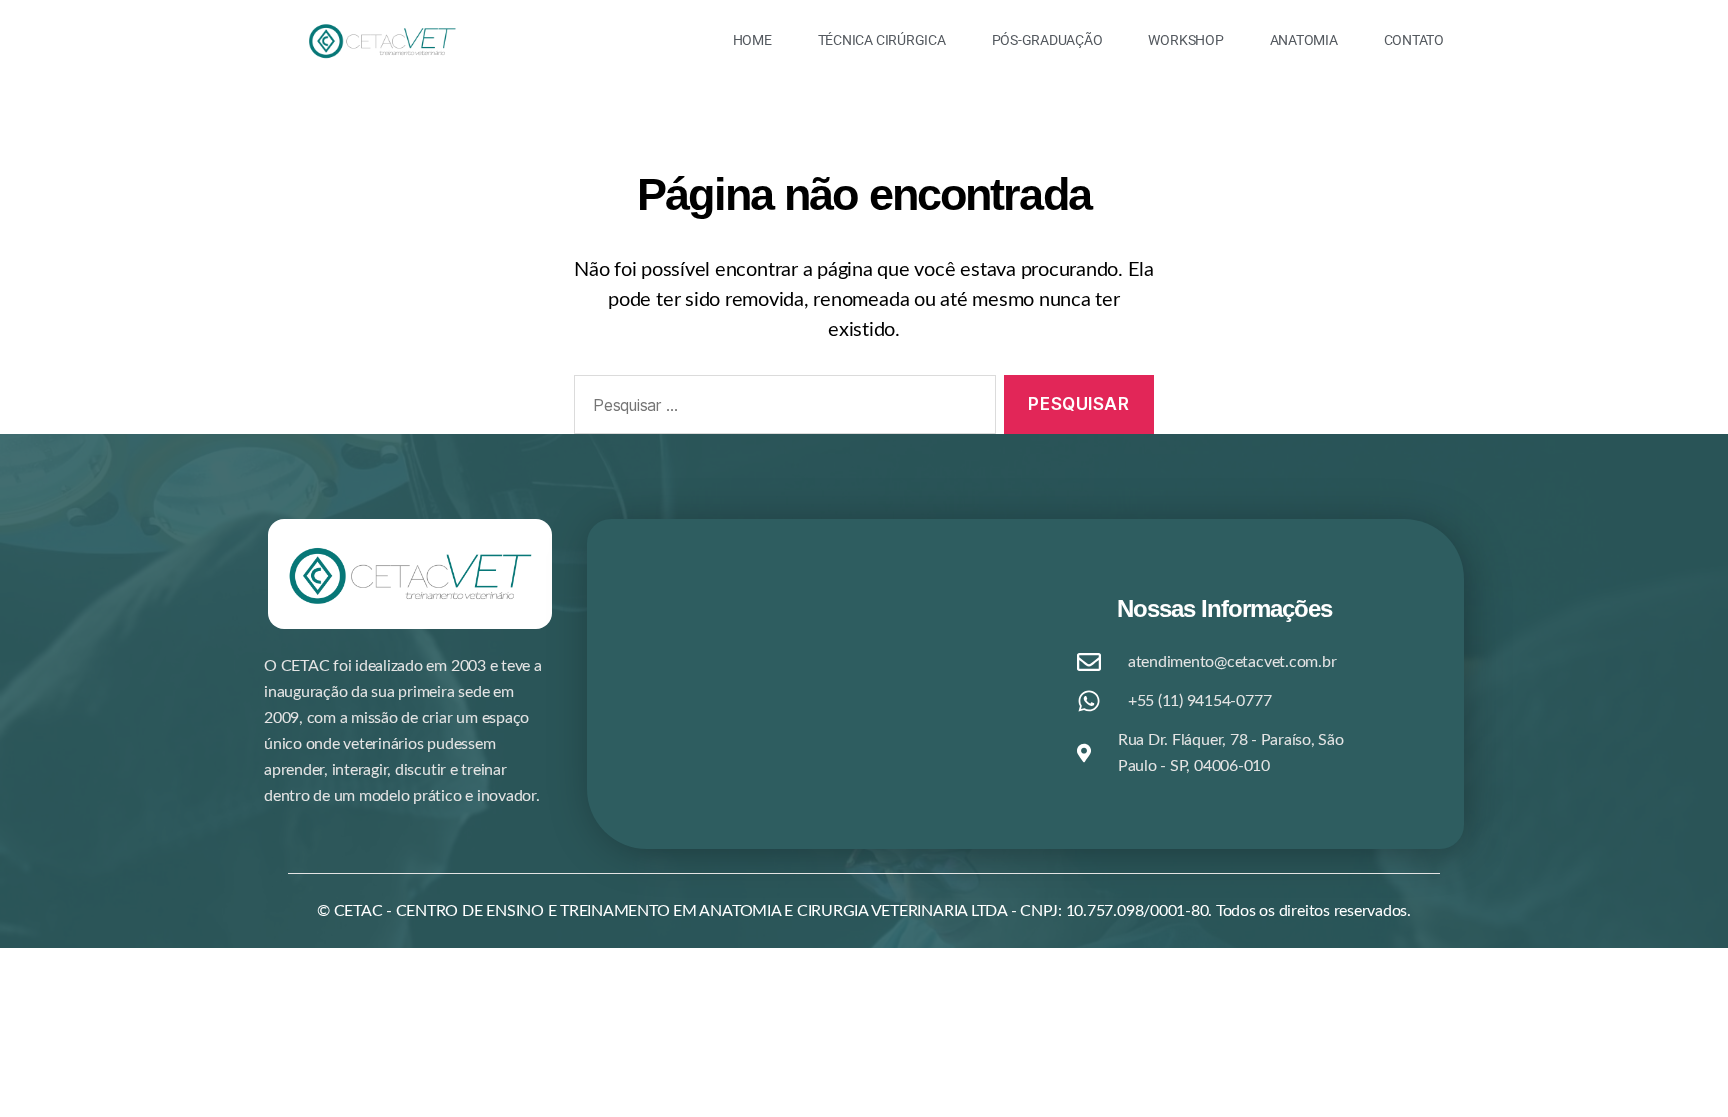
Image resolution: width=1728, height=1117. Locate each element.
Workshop (1185, 40)
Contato (1414, 40)
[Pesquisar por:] (781, 408)
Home (752, 40)
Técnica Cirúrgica (882, 40)
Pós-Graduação (1047, 40)
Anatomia (1304, 40)
